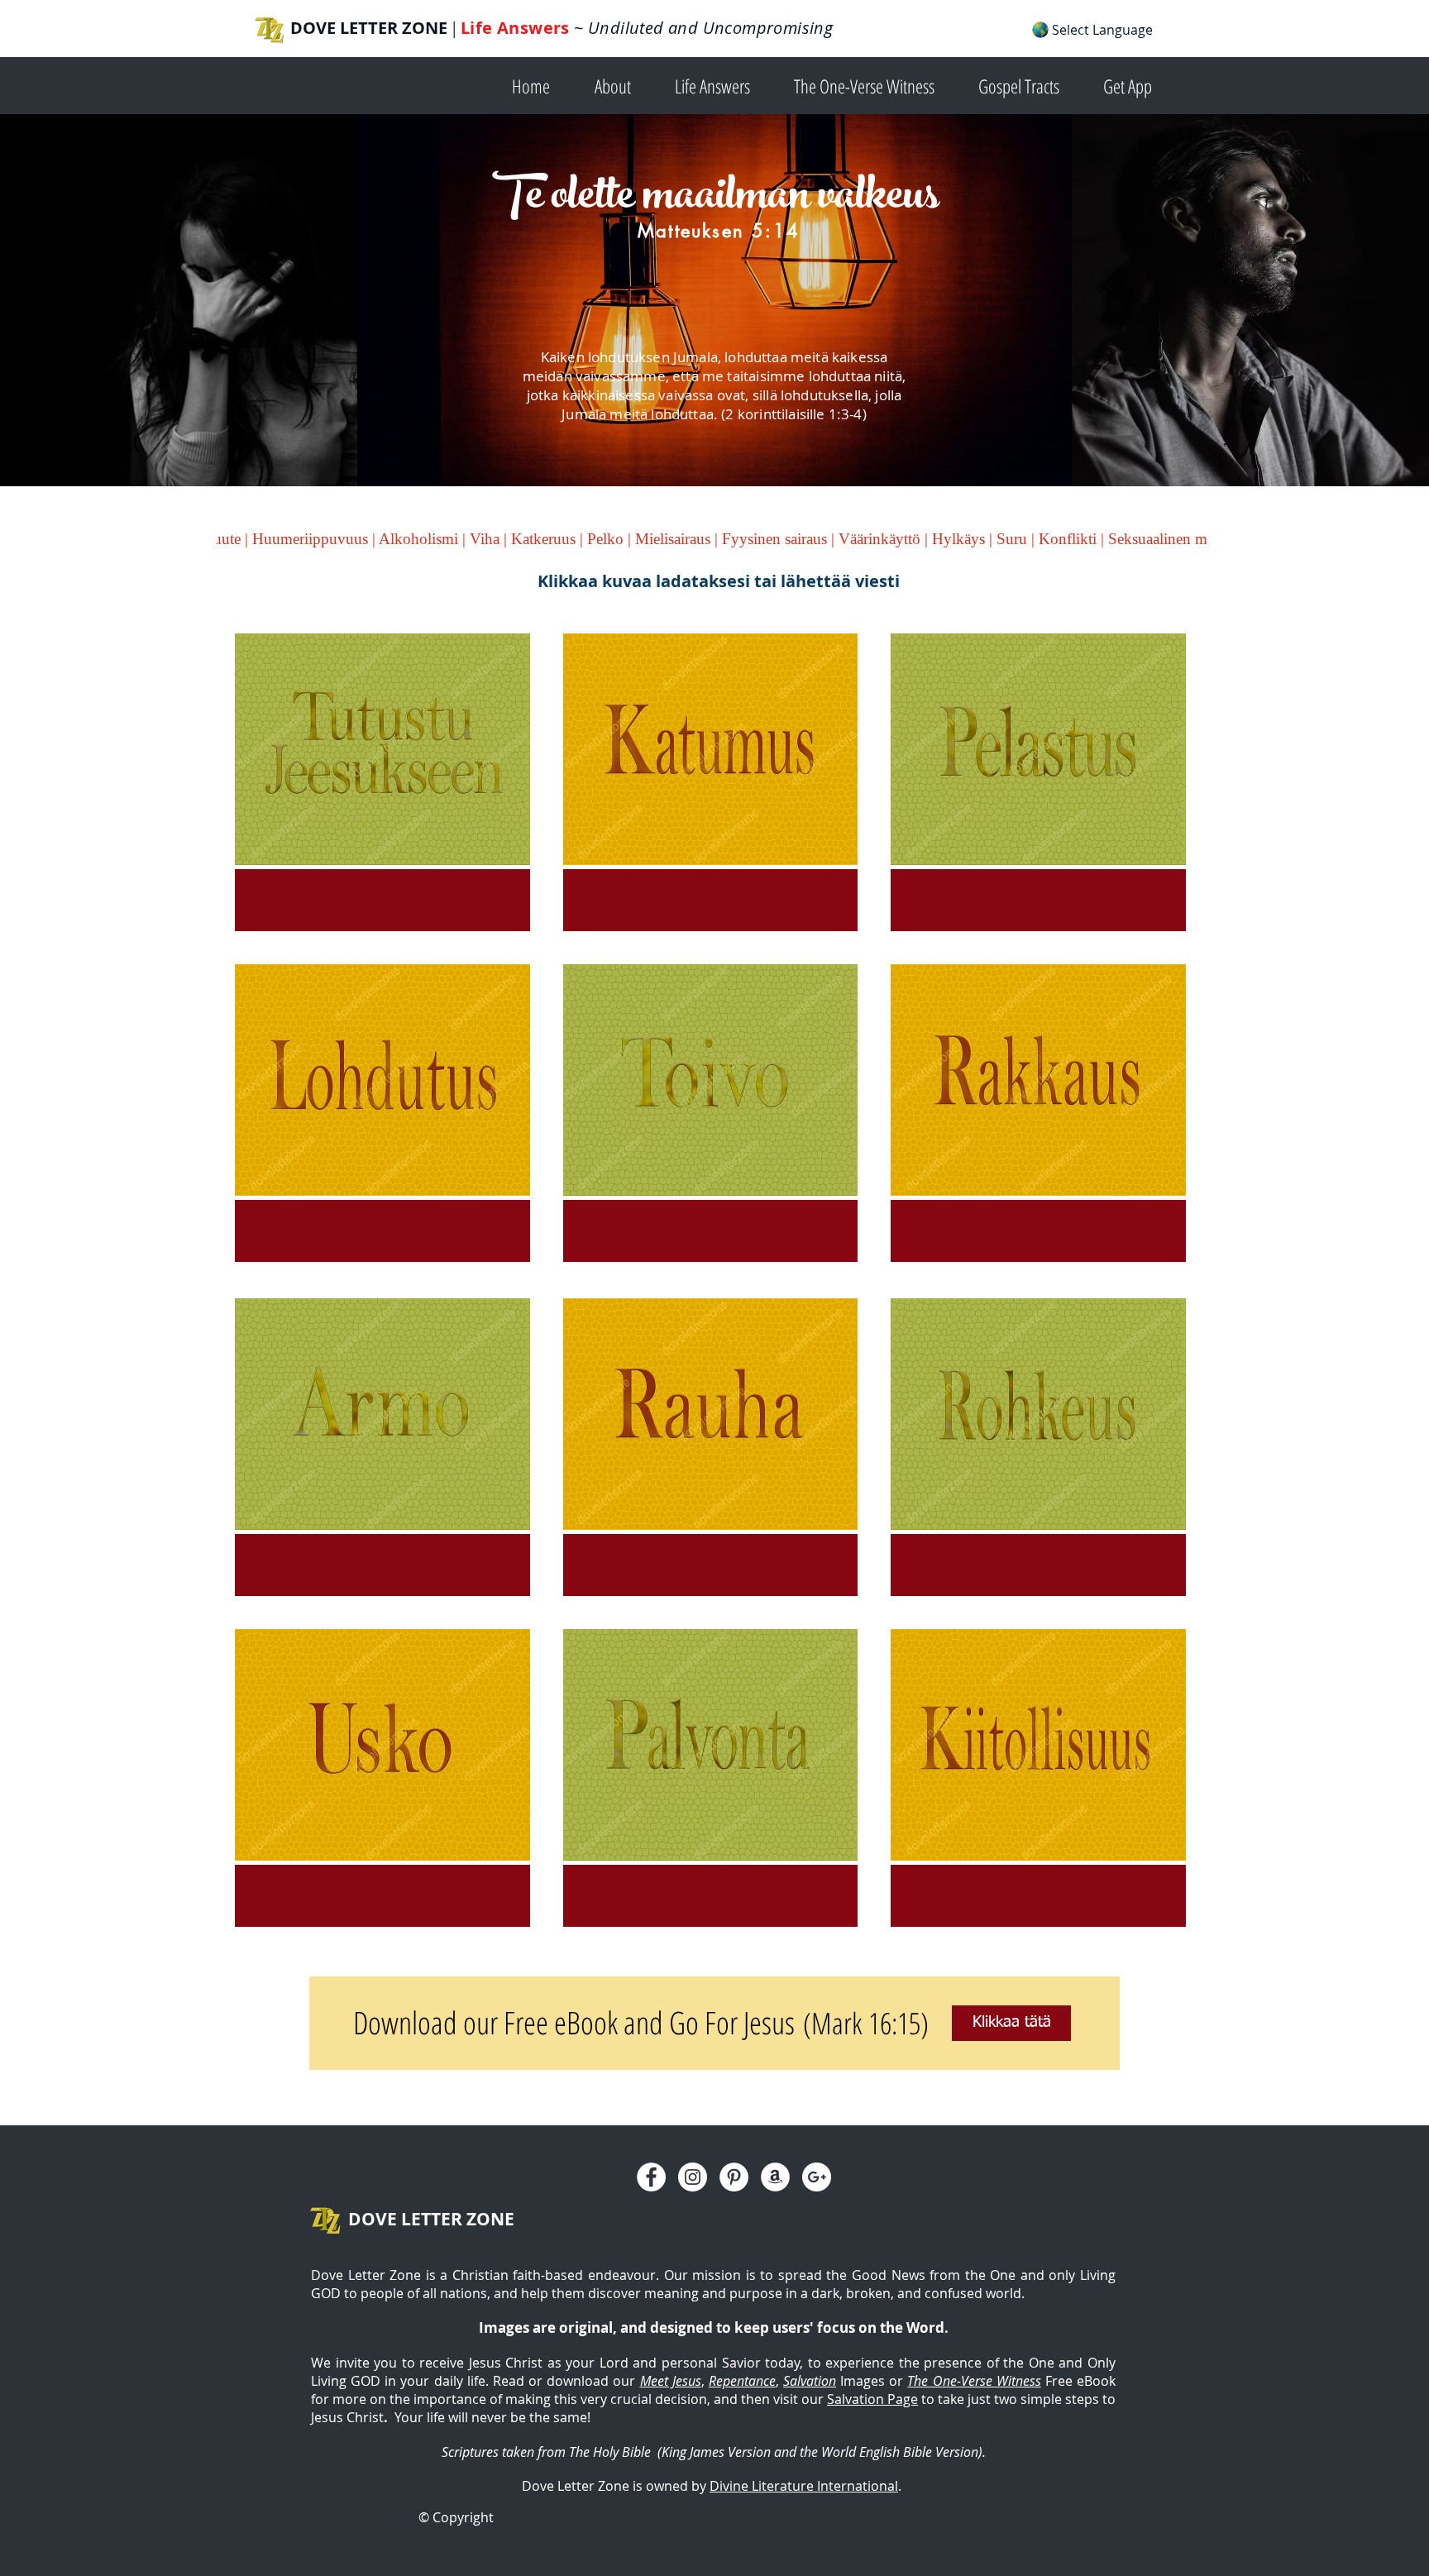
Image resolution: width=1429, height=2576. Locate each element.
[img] (382, 782)
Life (479, 28)
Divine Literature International (804, 2486)
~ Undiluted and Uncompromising (701, 28)
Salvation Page (872, 2399)
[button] (622, 85)
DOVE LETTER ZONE (369, 28)
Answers (533, 28)
